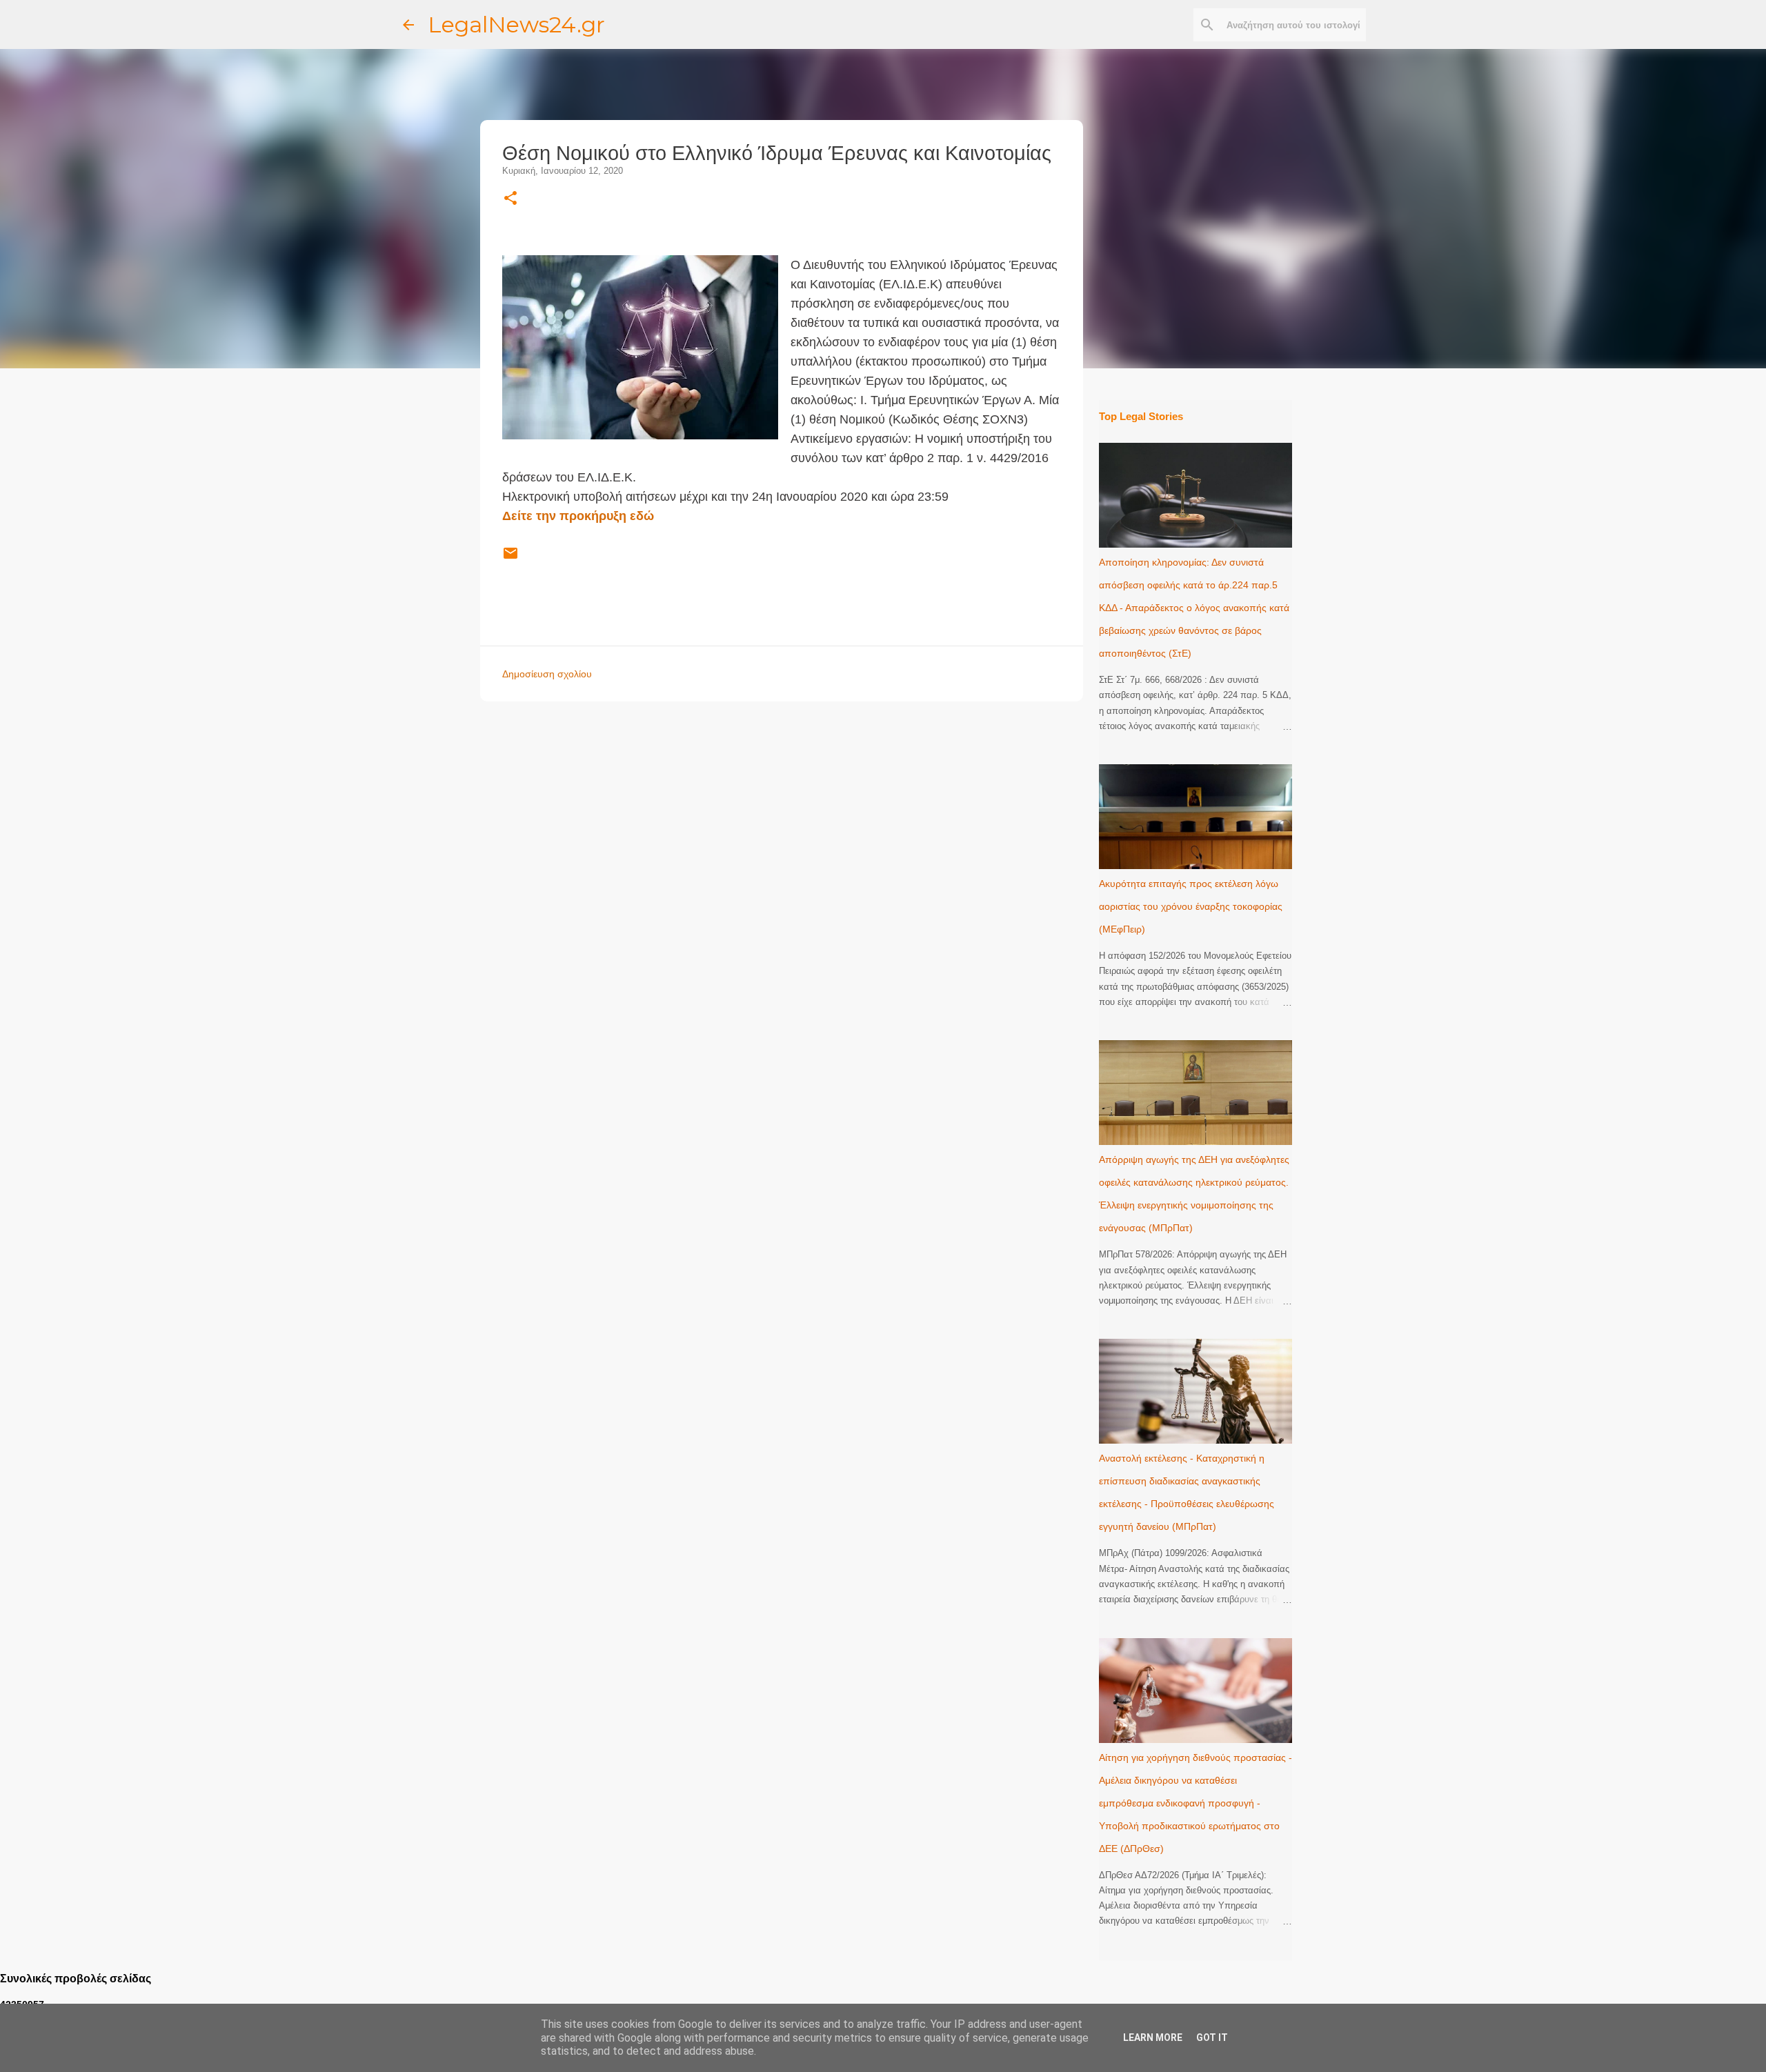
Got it (1212, 2038)
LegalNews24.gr (516, 24)
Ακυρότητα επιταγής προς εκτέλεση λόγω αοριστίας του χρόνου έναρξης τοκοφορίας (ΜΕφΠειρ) (1191, 906)
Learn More (1153, 2038)
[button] (510, 199)
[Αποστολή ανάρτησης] (510, 559)
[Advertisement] (809, 808)
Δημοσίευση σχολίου (547, 674)
